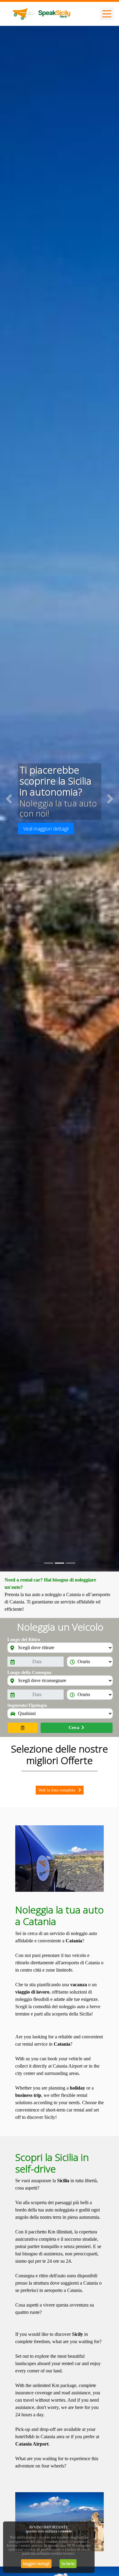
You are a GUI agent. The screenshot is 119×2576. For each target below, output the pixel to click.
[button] (9, 799)
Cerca (74, 1728)
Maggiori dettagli (36, 2564)
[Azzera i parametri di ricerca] (23, 1728)
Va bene (68, 2564)
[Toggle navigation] (107, 14)
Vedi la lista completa (57, 1790)
